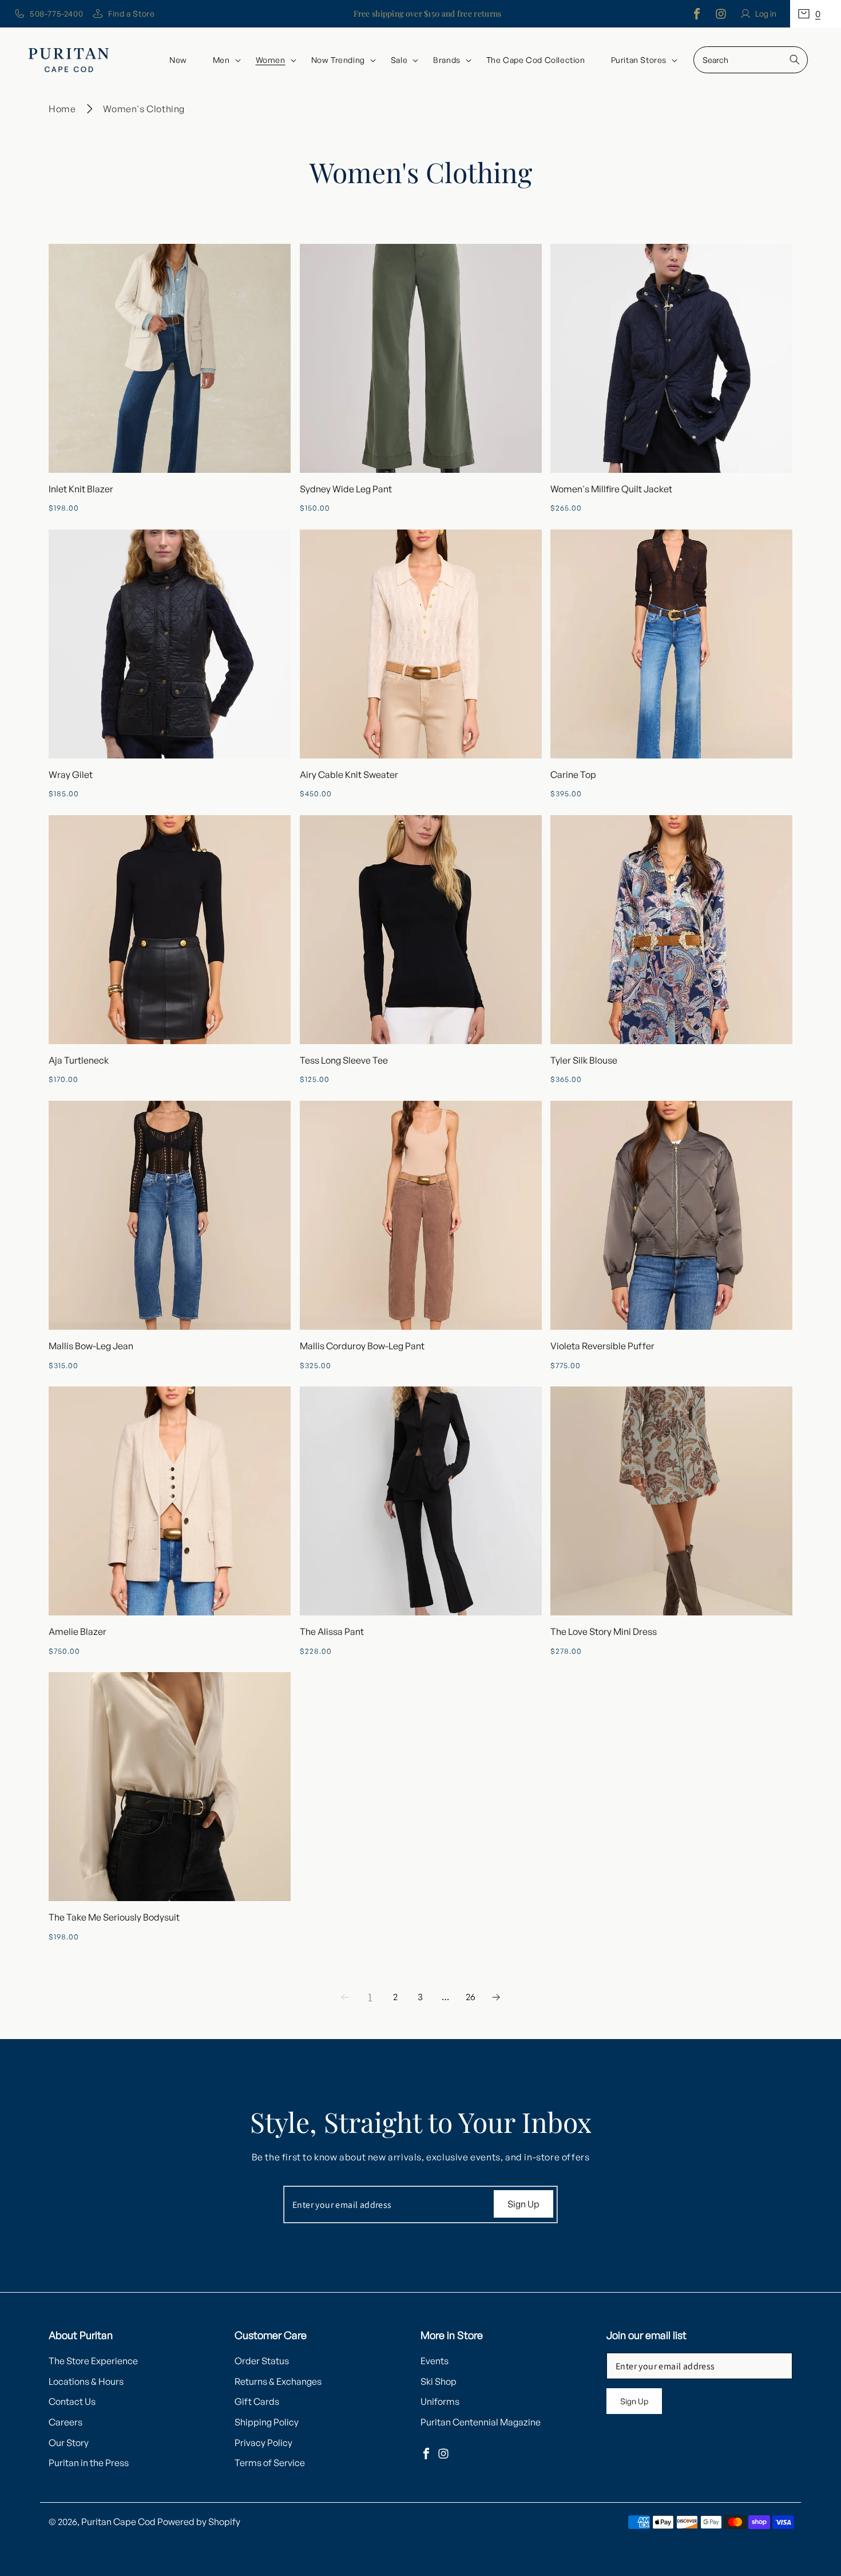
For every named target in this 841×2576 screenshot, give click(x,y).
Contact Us (72, 2401)
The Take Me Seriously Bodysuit (114, 1917)
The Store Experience (93, 2361)
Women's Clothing (144, 109)
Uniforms (440, 2401)
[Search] (795, 60)
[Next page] (496, 1997)
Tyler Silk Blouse (584, 1060)
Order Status (262, 2361)
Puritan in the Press (89, 2463)
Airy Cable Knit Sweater (349, 775)
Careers (66, 2422)
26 (471, 1997)
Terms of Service (270, 2463)
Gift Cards (257, 2401)
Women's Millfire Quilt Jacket (611, 489)
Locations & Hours (86, 2381)
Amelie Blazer (78, 1631)
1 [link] (370, 1997)
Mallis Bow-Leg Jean (91, 1346)
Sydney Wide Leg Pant (346, 489)
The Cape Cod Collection (536, 60)
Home (62, 109)
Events (435, 2361)
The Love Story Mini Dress (604, 1631)
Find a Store (131, 13)
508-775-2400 (56, 13)
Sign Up (523, 2204)
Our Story (69, 2443)
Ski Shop (439, 2381)
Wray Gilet (71, 775)
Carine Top (573, 775)
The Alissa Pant (332, 1631)
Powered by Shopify (199, 2522)
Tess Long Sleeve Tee (344, 1060)
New (178, 60)
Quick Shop (169, 358)
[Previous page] (345, 1997)
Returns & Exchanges (278, 2381)
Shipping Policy (267, 2422)
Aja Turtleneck (79, 1060)
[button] (816, 14)
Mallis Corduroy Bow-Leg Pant (362, 1346)
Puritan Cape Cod (118, 2522)
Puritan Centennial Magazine (481, 2422)
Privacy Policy (263, 2443)
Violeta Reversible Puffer (602, 1346)
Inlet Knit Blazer (81, 489)
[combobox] (751, 60)
